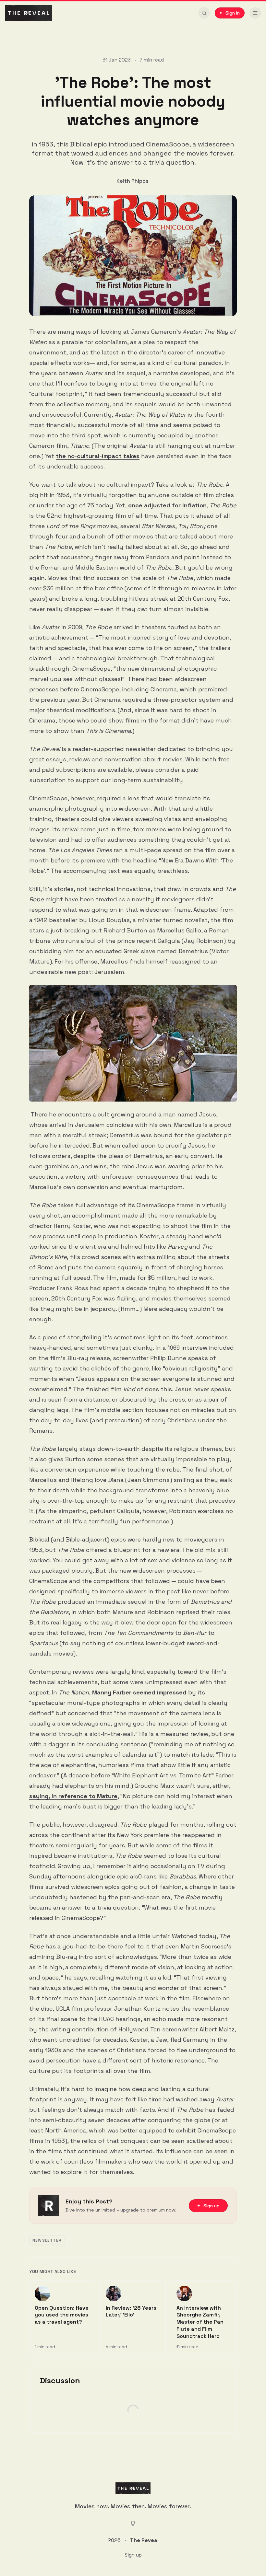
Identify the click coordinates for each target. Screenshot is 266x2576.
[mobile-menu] (255, 13)
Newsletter (47, 2240)
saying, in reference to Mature (73, 1796)
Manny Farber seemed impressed (139, 1692)
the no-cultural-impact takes (98, 456)
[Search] (204, 13)
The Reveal (144, 2540)
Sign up (133, 2555)
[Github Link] (133, 2524)
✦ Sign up (208, 2206)
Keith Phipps (132, 181)
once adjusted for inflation (167, 505)
